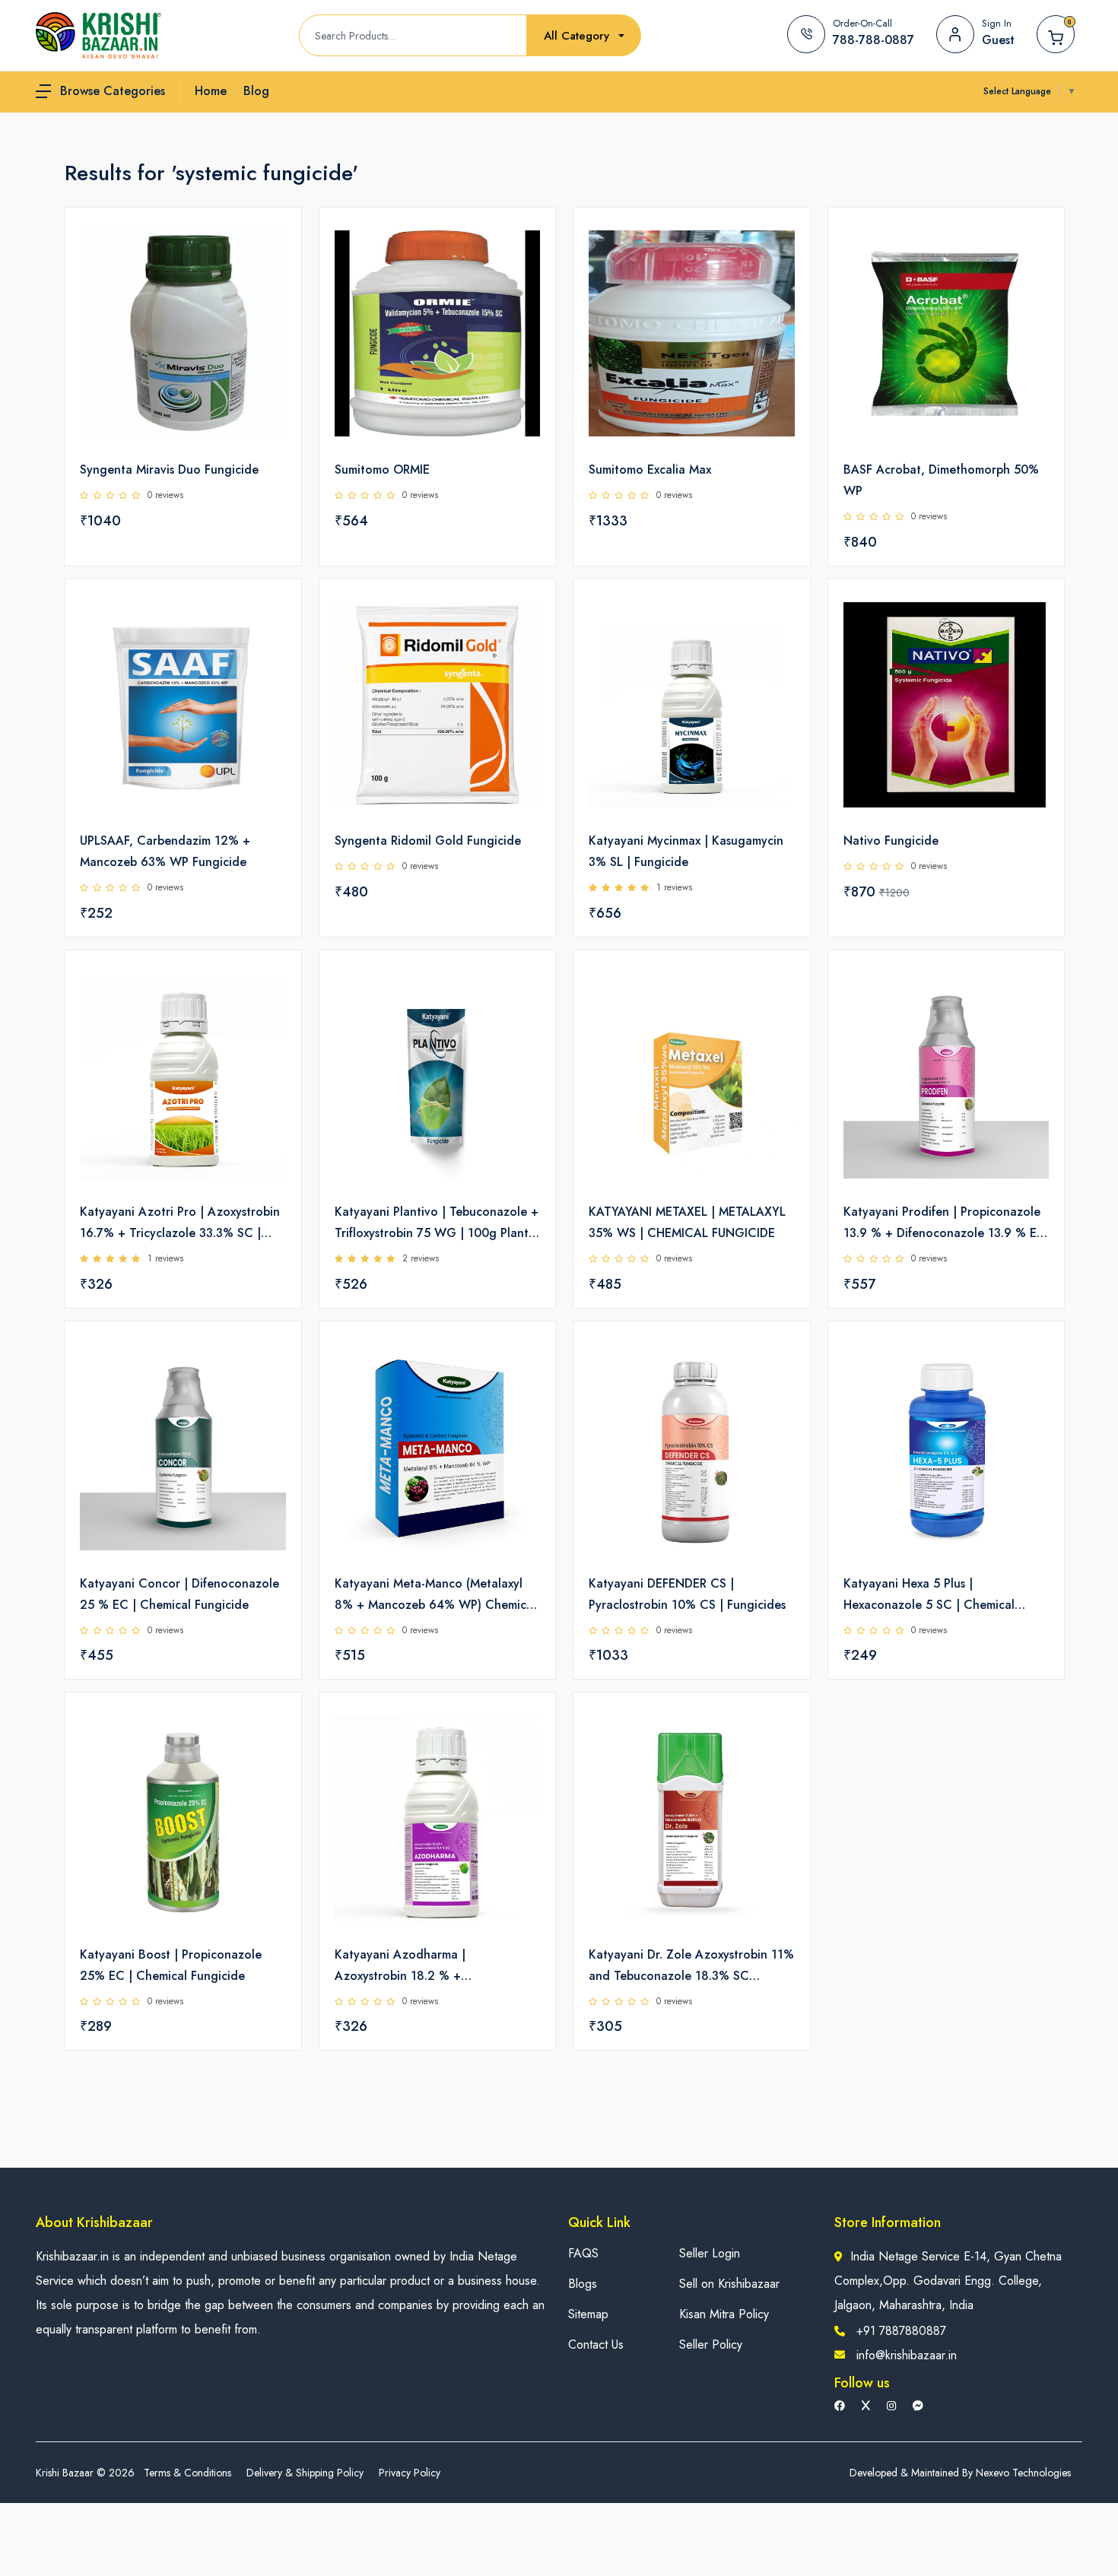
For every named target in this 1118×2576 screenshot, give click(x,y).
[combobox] (584, 36)
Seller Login (710, 2253)
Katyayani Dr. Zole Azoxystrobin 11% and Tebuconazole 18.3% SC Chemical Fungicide (691, 1966)
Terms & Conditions (187, 2473)
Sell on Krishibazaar (729, 2284)
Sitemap (588, 2314)
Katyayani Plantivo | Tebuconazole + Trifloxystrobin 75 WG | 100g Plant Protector (437, 1223)
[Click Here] (273, 245)
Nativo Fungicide (891, 841)
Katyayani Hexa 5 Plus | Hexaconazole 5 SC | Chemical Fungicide (929, 1595)
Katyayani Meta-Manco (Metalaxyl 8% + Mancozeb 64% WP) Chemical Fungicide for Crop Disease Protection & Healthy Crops (435, 1595)
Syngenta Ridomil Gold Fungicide (428, 841)
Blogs (583, 2284)
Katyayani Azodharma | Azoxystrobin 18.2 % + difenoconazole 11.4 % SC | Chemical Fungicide (412, 1966)
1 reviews (674, 887)
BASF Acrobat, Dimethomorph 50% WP (941, 480)
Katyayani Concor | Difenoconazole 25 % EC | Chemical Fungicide (179, 1594)
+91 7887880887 (901, 2331)
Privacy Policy (410, 2473)
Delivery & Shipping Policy (305, 2473)
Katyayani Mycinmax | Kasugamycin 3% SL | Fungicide (686, 851)
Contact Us (596, 2344)
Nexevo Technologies (1023, 2473)
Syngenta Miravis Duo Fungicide (169, 470)
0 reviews (165, 495)
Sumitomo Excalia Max (650, 470)
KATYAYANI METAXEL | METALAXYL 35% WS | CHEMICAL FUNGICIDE (687, 1222)
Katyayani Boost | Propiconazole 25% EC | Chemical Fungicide (171, 1965)
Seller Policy (711, 2344)
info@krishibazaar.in (907, 2355)
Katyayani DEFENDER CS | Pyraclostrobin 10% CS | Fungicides (687, 1594)
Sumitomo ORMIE (382, 470)
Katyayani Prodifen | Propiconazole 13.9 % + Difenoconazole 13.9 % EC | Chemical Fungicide (945, 1223)
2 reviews (421, 1258)
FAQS (583, 2253)
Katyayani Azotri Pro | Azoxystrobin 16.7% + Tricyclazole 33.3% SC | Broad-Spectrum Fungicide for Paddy (180, 1223)
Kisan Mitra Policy (724, 2314)
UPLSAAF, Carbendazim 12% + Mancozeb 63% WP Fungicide (165, 851)
